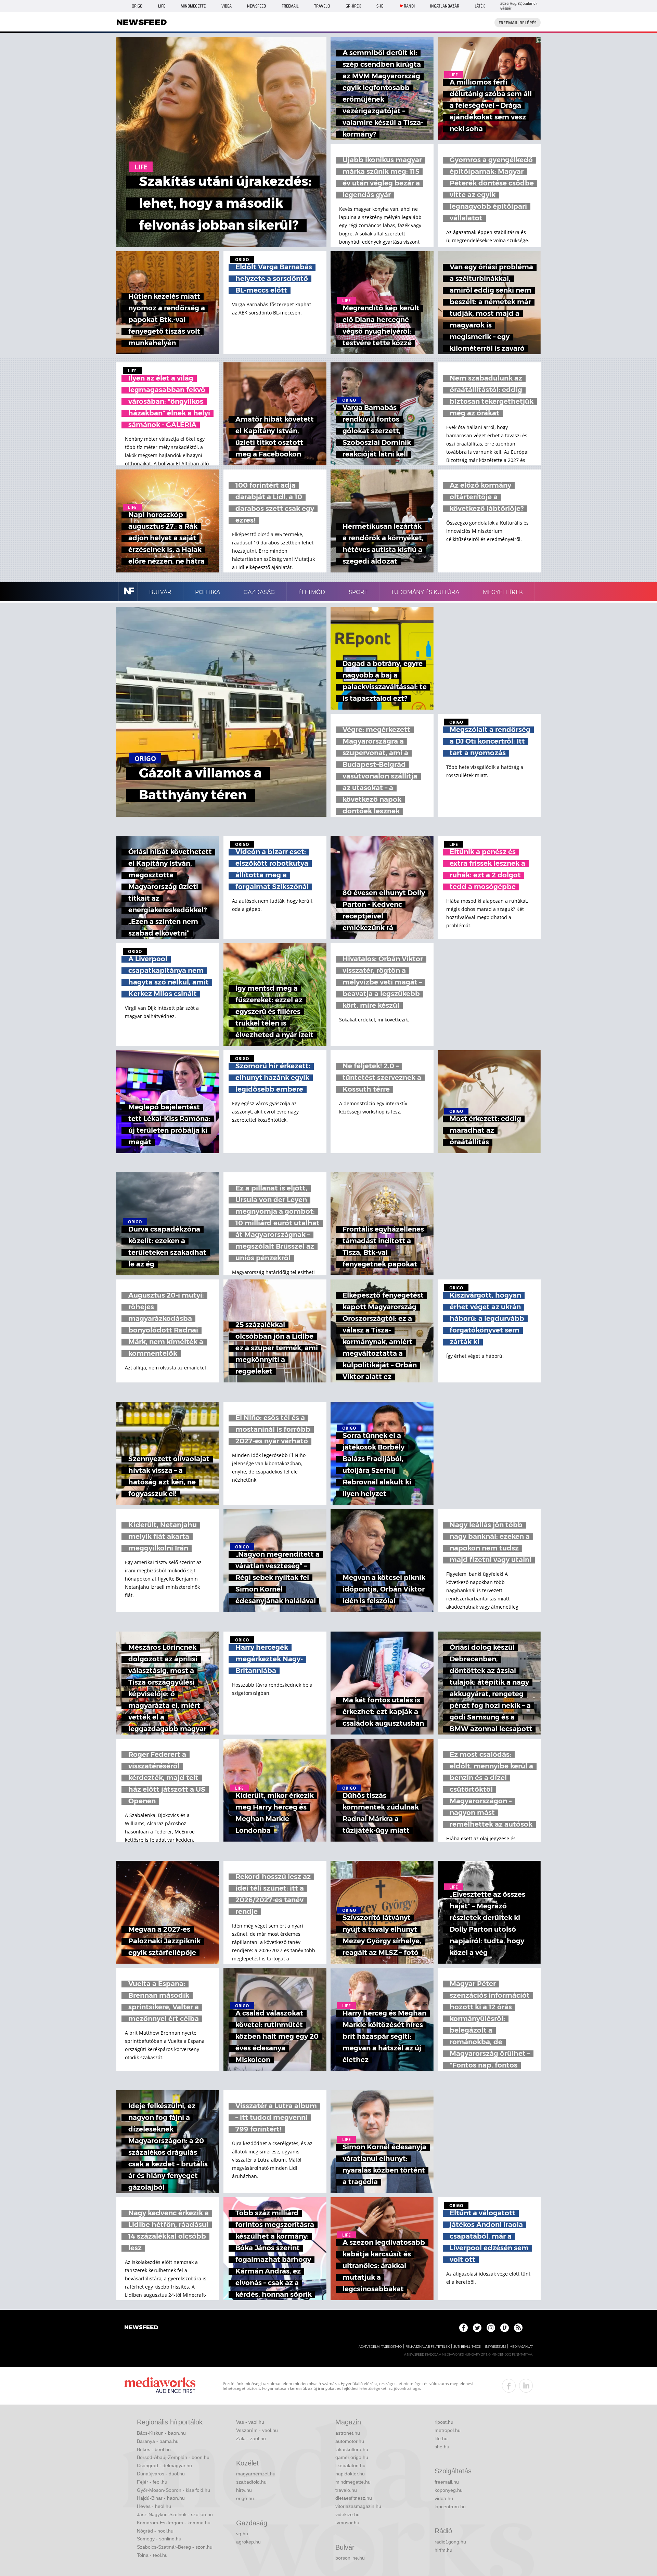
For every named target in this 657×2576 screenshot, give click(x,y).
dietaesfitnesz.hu (354, 2498)
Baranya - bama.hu (158, 2441)
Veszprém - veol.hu (257, 2430)
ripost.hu (444, 2422)
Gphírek (353, 6)
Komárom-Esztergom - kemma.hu (174, 2523)
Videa (227, 6)
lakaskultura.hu (352, 2449)
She (380, 6)
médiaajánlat (521, 2347)
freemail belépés (518, 23)
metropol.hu (448, 2430)
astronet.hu (348, 2433)
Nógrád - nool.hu (155, 2531)
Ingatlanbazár (445, 6)
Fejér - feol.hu (152, 2482)
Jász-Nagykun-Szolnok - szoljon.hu (175, 2514)
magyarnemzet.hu (256, 2474)
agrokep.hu (248, 2542)
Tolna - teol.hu (152, 2555)
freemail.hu (447, 2482)
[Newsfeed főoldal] (141, 2328)
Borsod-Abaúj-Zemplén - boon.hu (173, 2457)
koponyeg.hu (449, 2490)
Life (162, 6)
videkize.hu (347, 2514)
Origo (137, 6)
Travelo (322, 6)
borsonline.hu (350, 2558)
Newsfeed (256, 6)
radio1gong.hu (450, 2542)
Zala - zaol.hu (251, 2438)
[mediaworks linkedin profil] (526, 2386)
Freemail (290, 6)
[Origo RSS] (518, 2328)
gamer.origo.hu (352, 2457)
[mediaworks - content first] (160, 2386)
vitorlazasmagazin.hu (358, 2506)
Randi (409, 6)
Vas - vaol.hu (250, 2422)
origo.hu (245, 2498)
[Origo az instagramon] (491, 2328)
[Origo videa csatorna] (505, 2328)
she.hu (442, 2447)
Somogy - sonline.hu (159, 2539)
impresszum (495, 2347)
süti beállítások (467, 2347)
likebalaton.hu (350, 2465)
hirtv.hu (244, 2490)
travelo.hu (346, 2490)
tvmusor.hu (347, 2523)
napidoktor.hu (350, 2474)
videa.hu (444, 2498)
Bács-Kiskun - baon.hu (161, 2433)
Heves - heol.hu (154, 2506)
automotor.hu (350, 2441)
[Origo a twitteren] (477, 2328)
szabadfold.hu (251, 2482)
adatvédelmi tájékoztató (380, 2347)
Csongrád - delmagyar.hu (164, 2465)
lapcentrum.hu (450, 2507)
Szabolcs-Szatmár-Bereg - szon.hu (175, 2547)
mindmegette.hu (353, 2482)
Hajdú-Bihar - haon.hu (161, 2498)
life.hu (441, 2438)
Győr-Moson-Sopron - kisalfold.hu (173, 2490)
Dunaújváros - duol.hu (161, 2474)
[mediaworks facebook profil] (509, 2386)
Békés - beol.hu (154, 2449)
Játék (480, 6)
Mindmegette (193, 6)
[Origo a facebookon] (463, 2328)
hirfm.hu (443, 2550)
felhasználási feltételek (428, 2347)
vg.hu (242, 2534)
